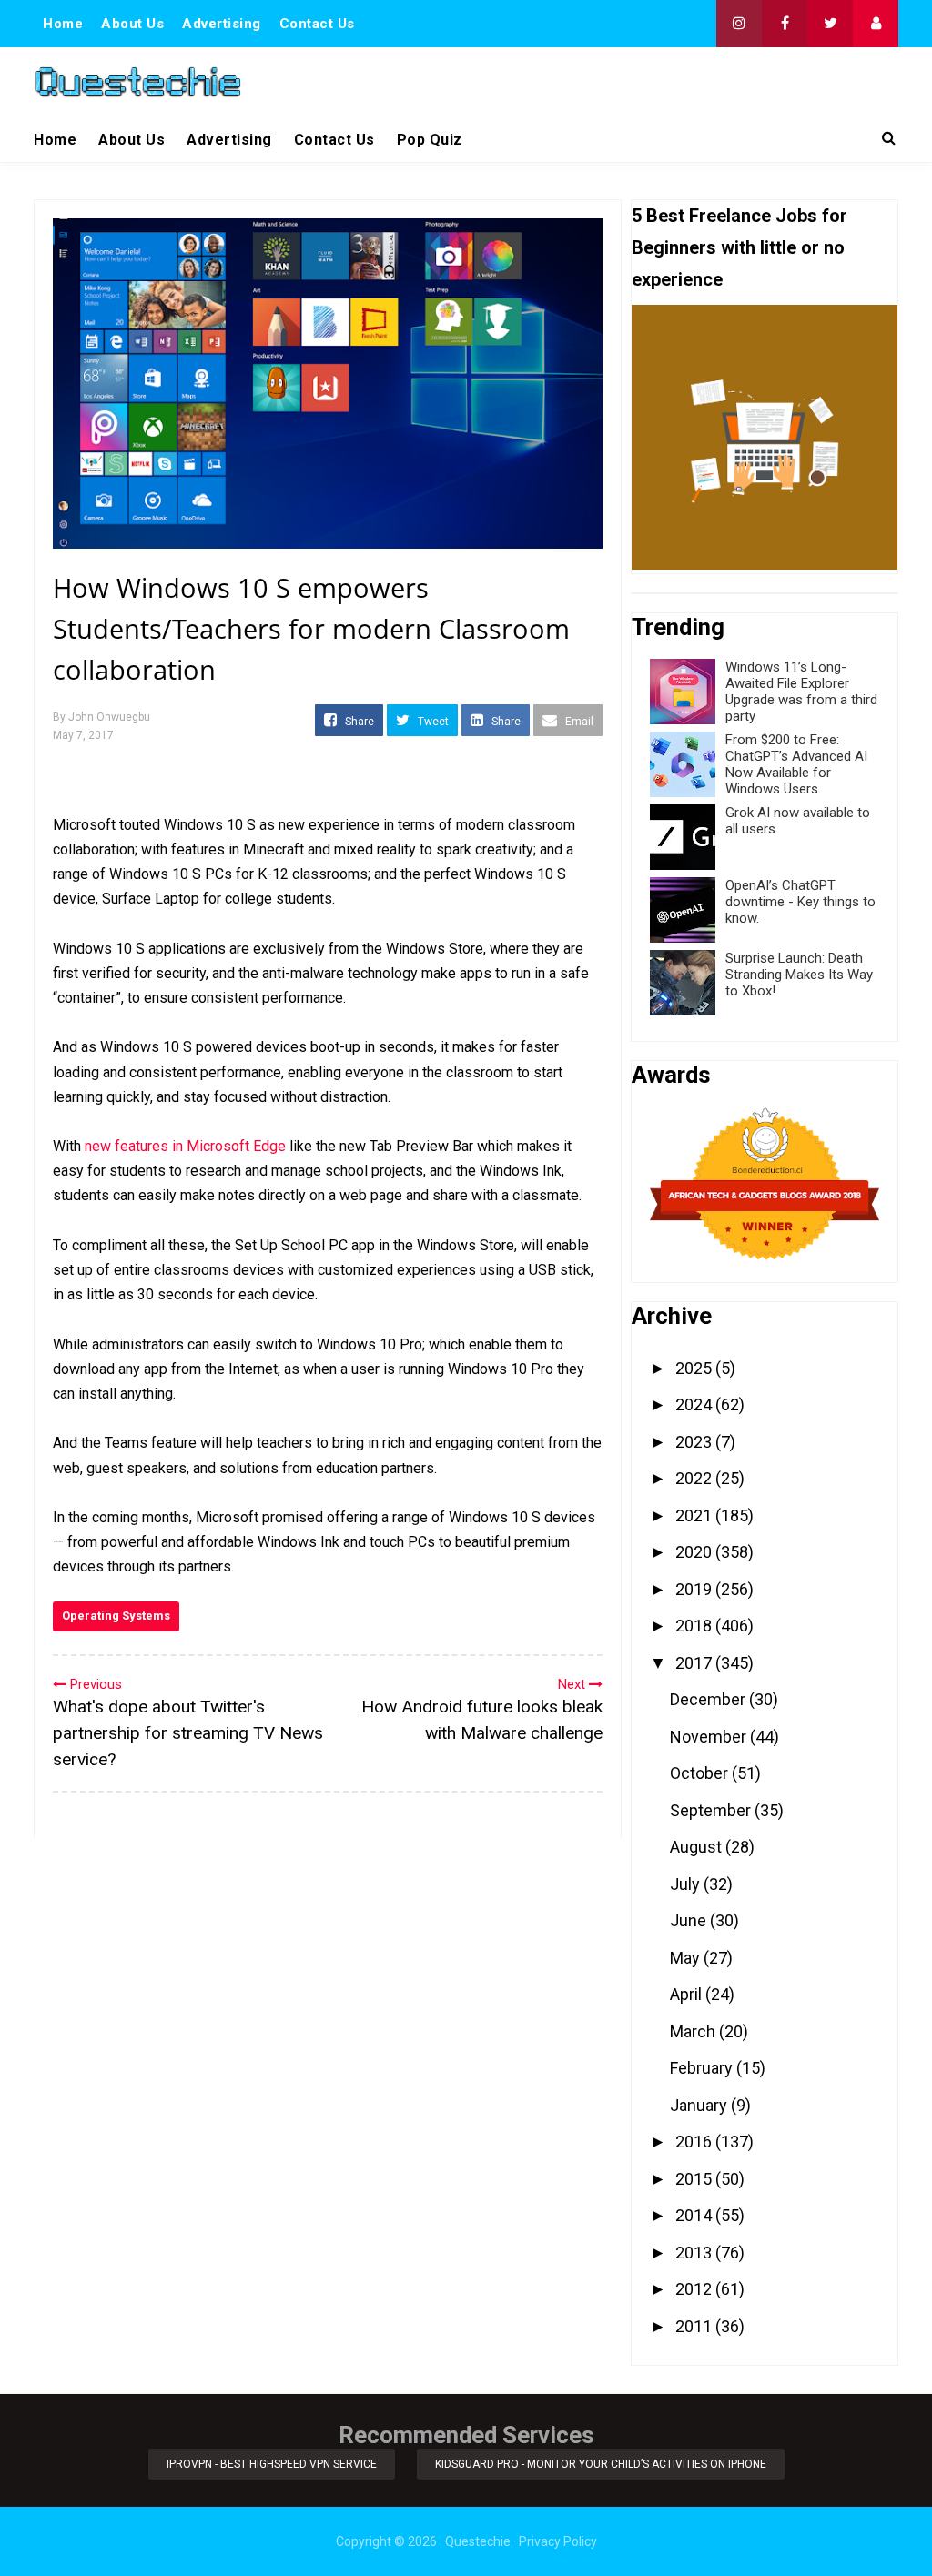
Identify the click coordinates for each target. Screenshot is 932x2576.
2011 (695, 2326)
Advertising (222, 24)
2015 (695, 2179)
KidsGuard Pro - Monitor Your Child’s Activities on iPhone (601, 2464)
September (712, 1810)
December (709, 1699)
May (687, 1958)
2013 (695, 2253)
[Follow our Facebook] (785, 24)
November (710, 1737)
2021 (695, 1515)
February (703, 2068)
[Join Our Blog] (876, 24)
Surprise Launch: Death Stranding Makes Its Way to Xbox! (799, 975)
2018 (695, 1626)
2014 (695, 2215)
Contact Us (317, 24)
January (700, 2105)
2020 (695, 1552)
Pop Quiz (430, 140)
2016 (695, 2142)
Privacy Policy (558, 2541)
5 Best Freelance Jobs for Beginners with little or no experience (740, 247)
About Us (132, 24)
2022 (695, 1478)
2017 (695, 1663)
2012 (695, 2289)
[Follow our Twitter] (830, 24)
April (688, 1994)
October (701, 1773)
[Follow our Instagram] (739, 24)
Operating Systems (116, 1616)
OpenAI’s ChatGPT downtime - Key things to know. (800, 902)
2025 (695, 1368)
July (687, 1884)
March (694, 2031)
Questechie (478, 2541)
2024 (695, 1404)
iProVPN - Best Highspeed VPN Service (272, 2464)
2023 (695, 1442)
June (690, 1920)
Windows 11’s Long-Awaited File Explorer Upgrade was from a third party (801, 692)
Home (63, 24)
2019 (695, 1589)
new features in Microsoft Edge (185, 1146)
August (698, 1847)
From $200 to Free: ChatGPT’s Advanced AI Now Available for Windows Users (796, 764)
